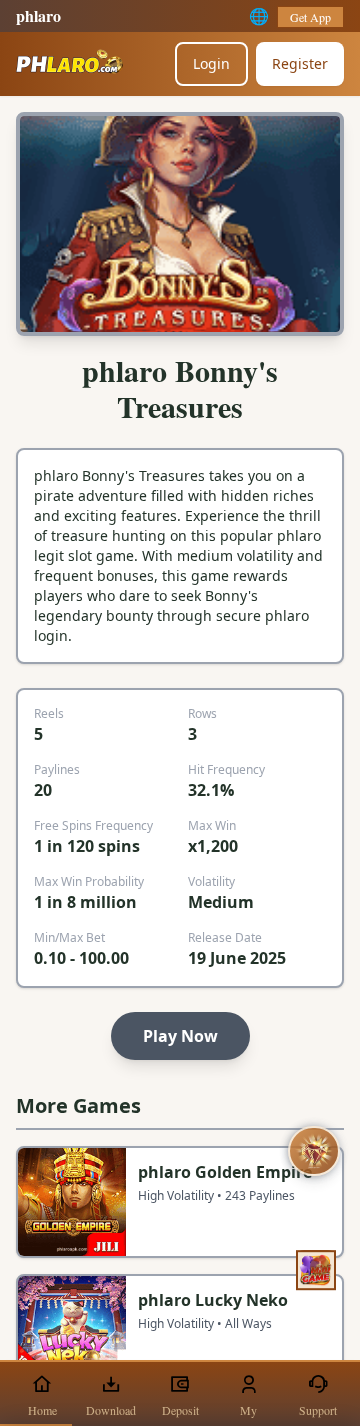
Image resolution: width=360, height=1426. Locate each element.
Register (300, 63)
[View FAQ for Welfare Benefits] (314, 1151)
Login (211, 63)
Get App (310, 17)
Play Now (180, 1036)
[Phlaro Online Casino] (69, 64)
